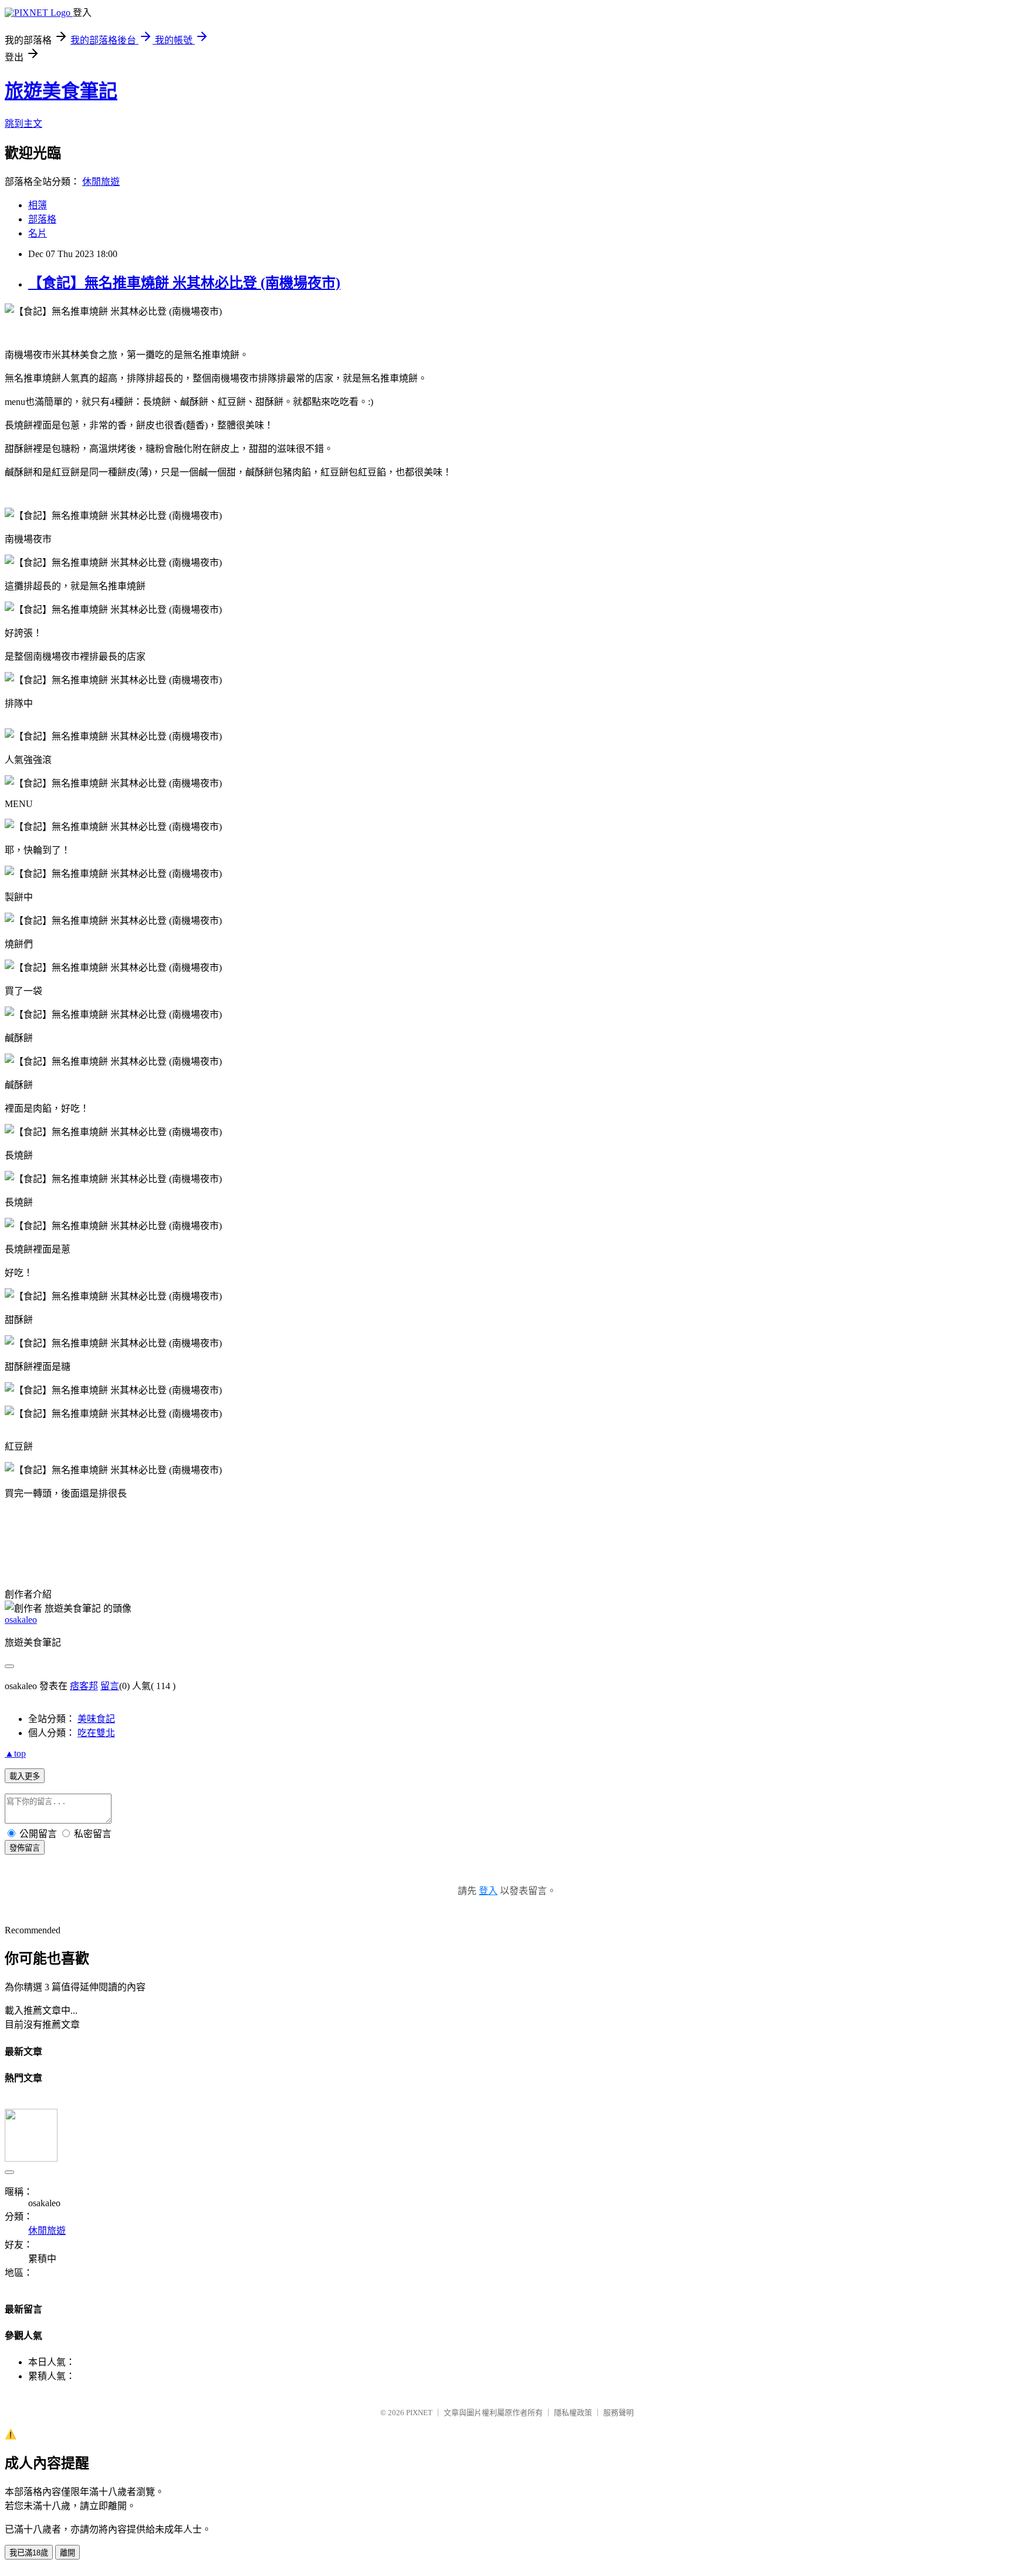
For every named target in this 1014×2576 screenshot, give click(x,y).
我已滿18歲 (29, 2553)
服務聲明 (618, 2413)
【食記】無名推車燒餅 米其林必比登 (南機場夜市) (184, 283)
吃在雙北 (96, 1733)
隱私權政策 (573, 2413)
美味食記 (96, 1719)
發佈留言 (25, 1848)
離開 (67, 2553)
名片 (38, 233)
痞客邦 (84, 1686)
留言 (110, 1686)
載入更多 (25, 1776)
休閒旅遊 (101, 182)
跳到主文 (23, 124)
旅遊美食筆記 (61, 91)
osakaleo (21, 1620)
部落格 (42, 219)
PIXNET (419, 2413)
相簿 (38, 205)
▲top (15, 1753)
